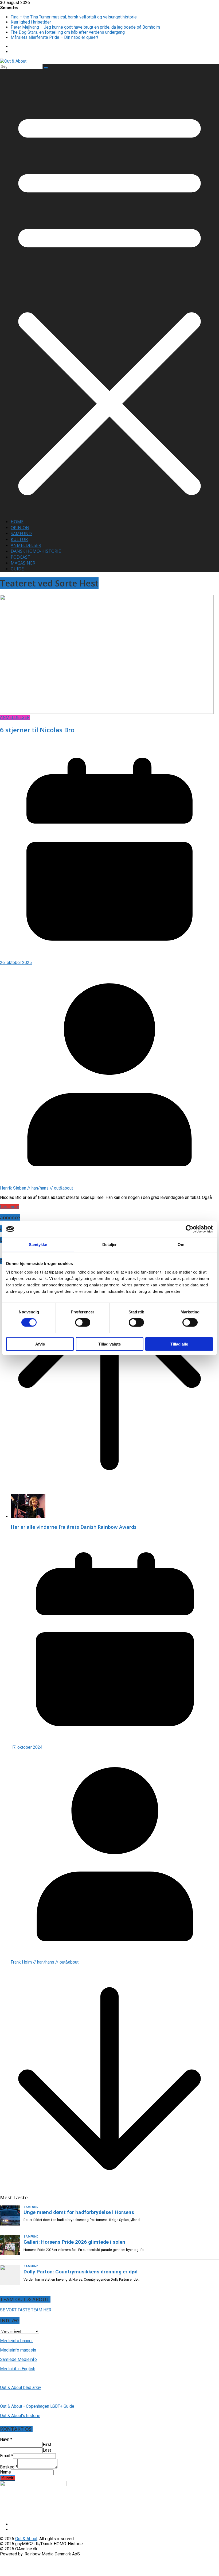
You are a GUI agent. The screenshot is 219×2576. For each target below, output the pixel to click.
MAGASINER (23, 563)
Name (5, 2472)
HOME (17, 522)
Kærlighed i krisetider (31, 22)
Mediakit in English (18, 2369)
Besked (9, 2467)
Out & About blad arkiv (21, 2388)
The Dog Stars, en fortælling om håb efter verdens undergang (68, 32)
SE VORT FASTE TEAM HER (26, 2310)
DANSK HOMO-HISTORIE (36, 551)
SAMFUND (21, 534)
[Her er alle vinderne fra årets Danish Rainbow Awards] (28, 1516)
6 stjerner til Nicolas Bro (37, 730)
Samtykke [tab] (38, 1245)
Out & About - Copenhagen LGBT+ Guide (37, 2406)
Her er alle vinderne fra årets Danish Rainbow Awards (74, 1527)
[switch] (83, 1323)
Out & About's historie (20, 2416)
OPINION (20, 528)
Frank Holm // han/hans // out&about (45, 1962)
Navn (6, 2439)
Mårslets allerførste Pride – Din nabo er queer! (54, 37)
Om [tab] (181, 1245)
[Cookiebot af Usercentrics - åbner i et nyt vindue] (189, 1229)
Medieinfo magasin (18, 2350)
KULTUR (19, 539)
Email (7, 2456)
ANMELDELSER (26, 545)
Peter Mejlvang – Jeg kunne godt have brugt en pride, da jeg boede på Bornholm (85, 27)
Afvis (40, 1344)
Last (47, 2450)
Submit (8, 2478)
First (47, 2444)
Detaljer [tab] (110, 1245)
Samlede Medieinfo (18, 2359)
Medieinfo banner (16, 2341)
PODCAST (21, 557)
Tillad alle (179, 1344)
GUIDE (17, 569)
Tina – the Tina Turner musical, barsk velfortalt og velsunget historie (74, 17)
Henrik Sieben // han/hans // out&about (36, 1188)
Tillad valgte (109, 1344)
